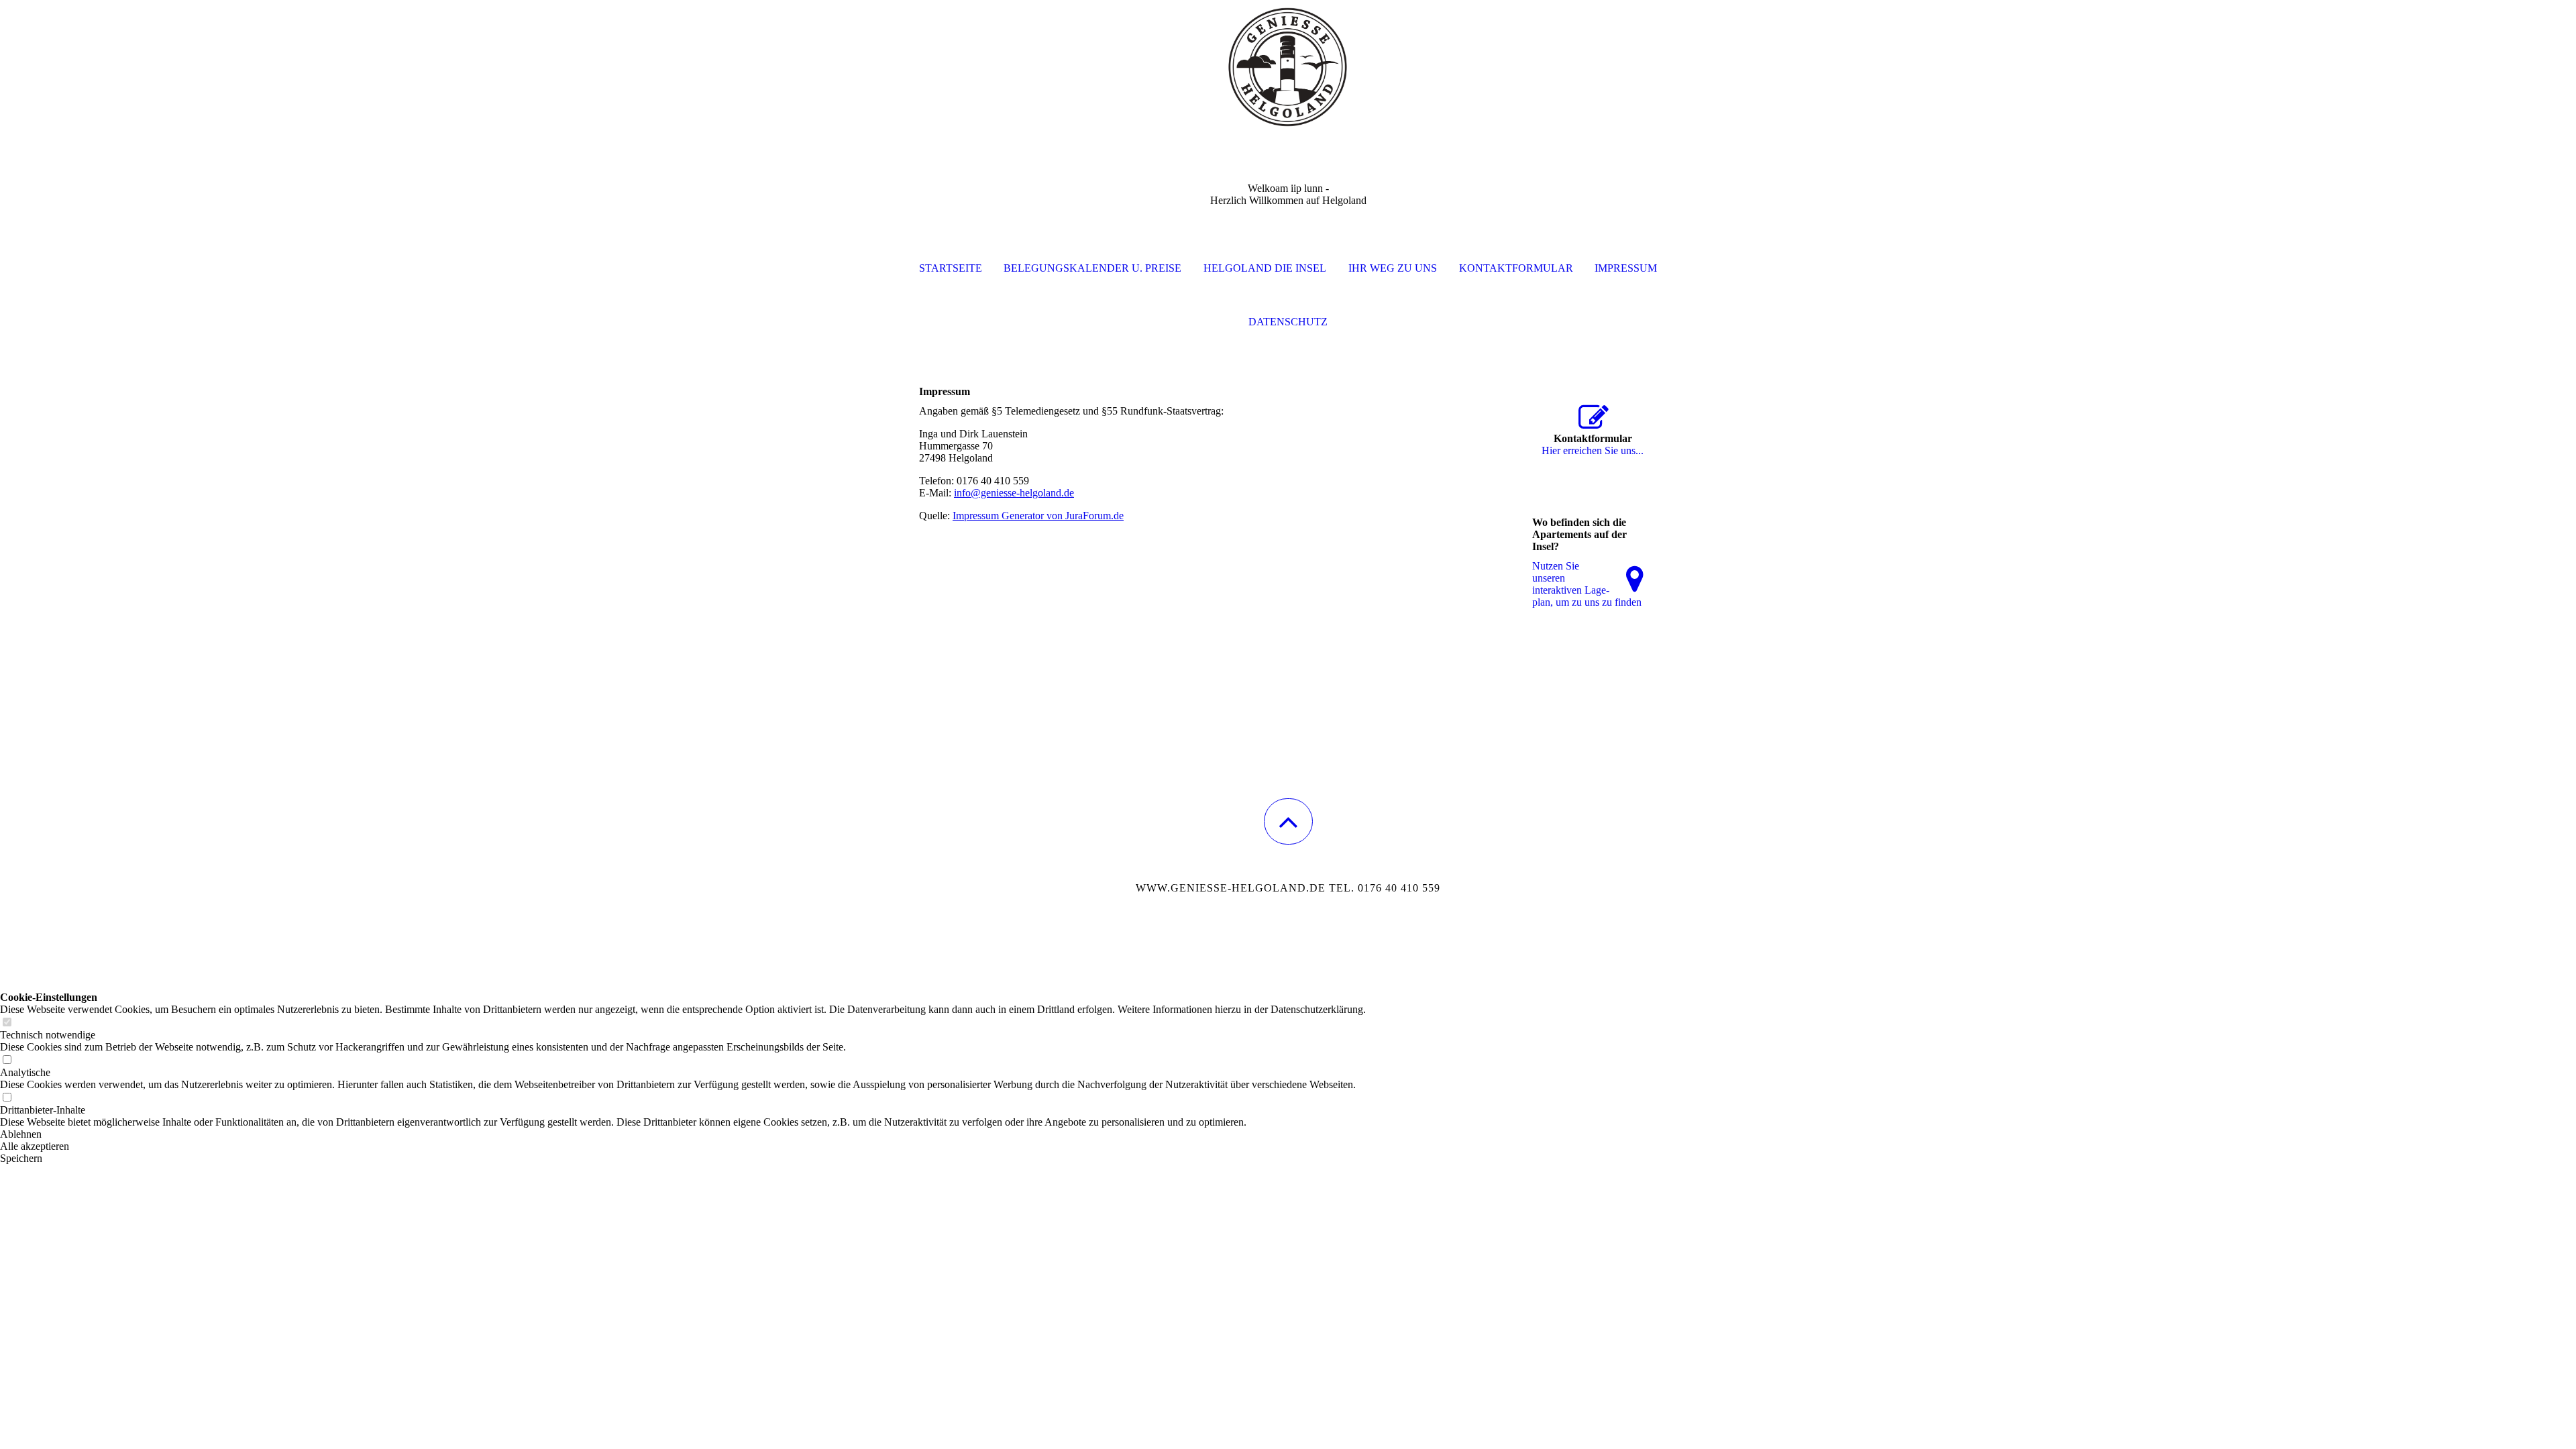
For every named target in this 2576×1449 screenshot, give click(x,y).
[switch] (7, 1023)
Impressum (1626, 268)
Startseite (951, 268)
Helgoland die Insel (1265, 268)
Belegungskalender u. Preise (1092, 268)
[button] (1288, 821)
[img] (1288, 67)
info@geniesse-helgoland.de (1014, 493)
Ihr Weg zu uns (1393, 268)
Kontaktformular (1516, 268)
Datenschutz (1288, 322)
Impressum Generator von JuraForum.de (1038, 516)
